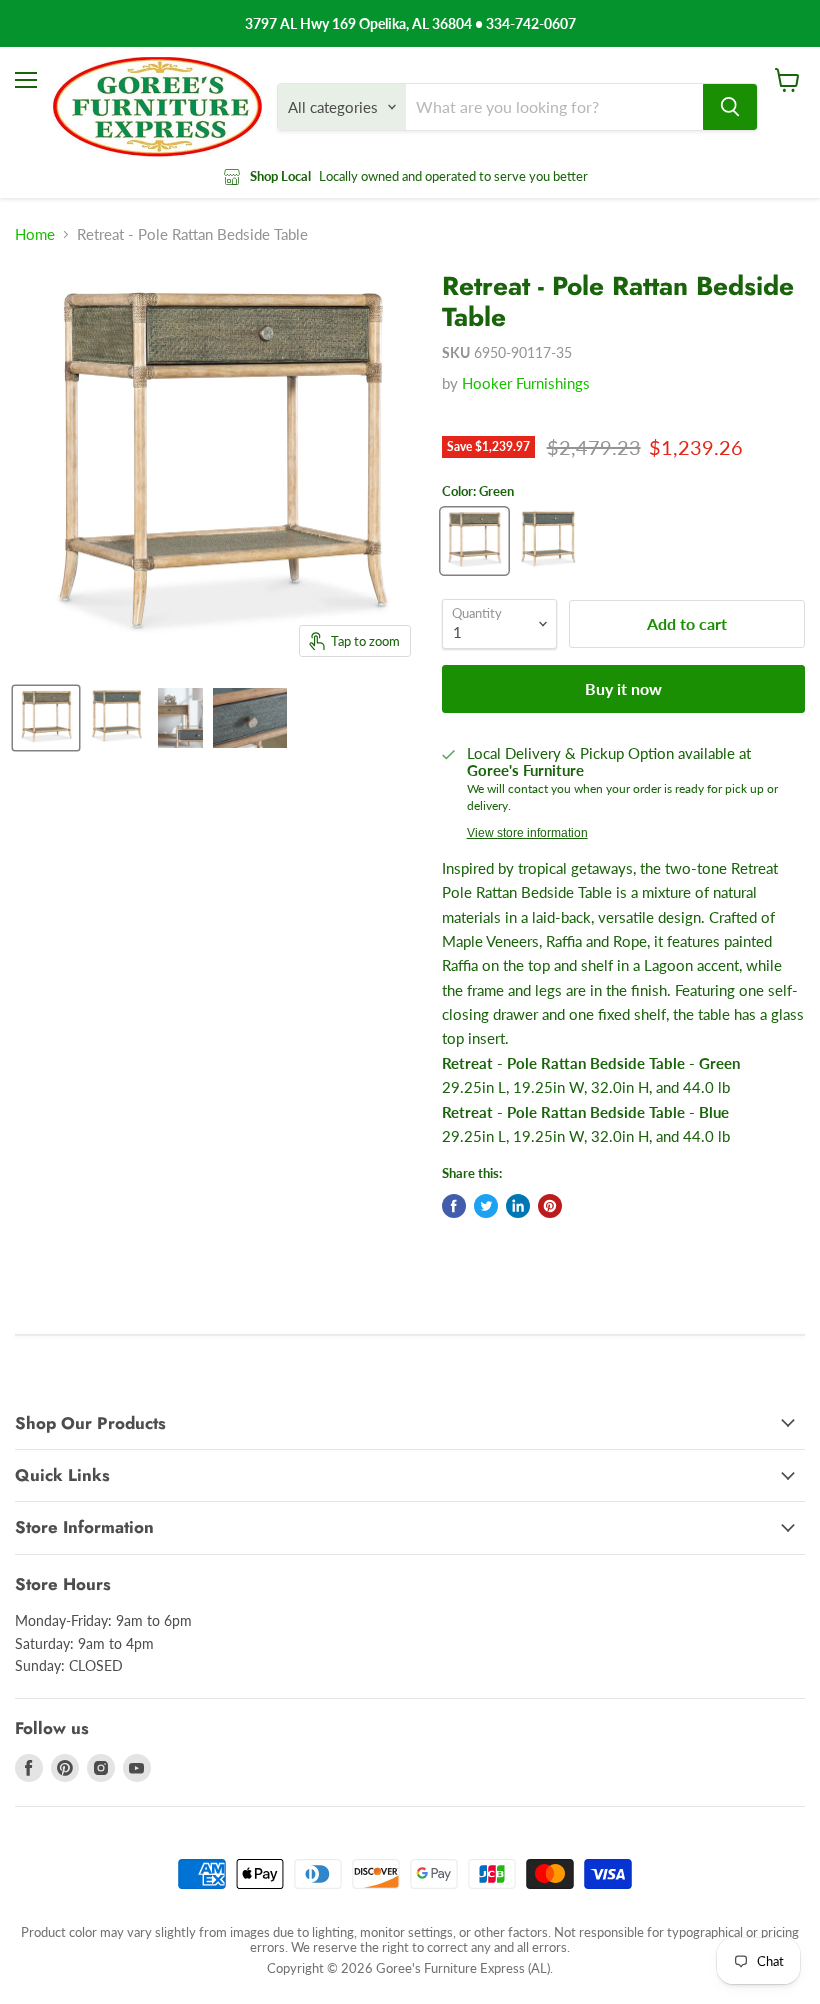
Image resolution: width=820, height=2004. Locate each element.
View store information (527, 833)
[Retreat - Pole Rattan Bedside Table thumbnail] (46, 718)
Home (35, 234)
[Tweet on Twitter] (486, 1206)
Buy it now (623, 688)
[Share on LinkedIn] (518, 1206)
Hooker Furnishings (526, 383)
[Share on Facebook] (454, 1206)
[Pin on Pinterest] (550, 1206)
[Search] (730, 107)
